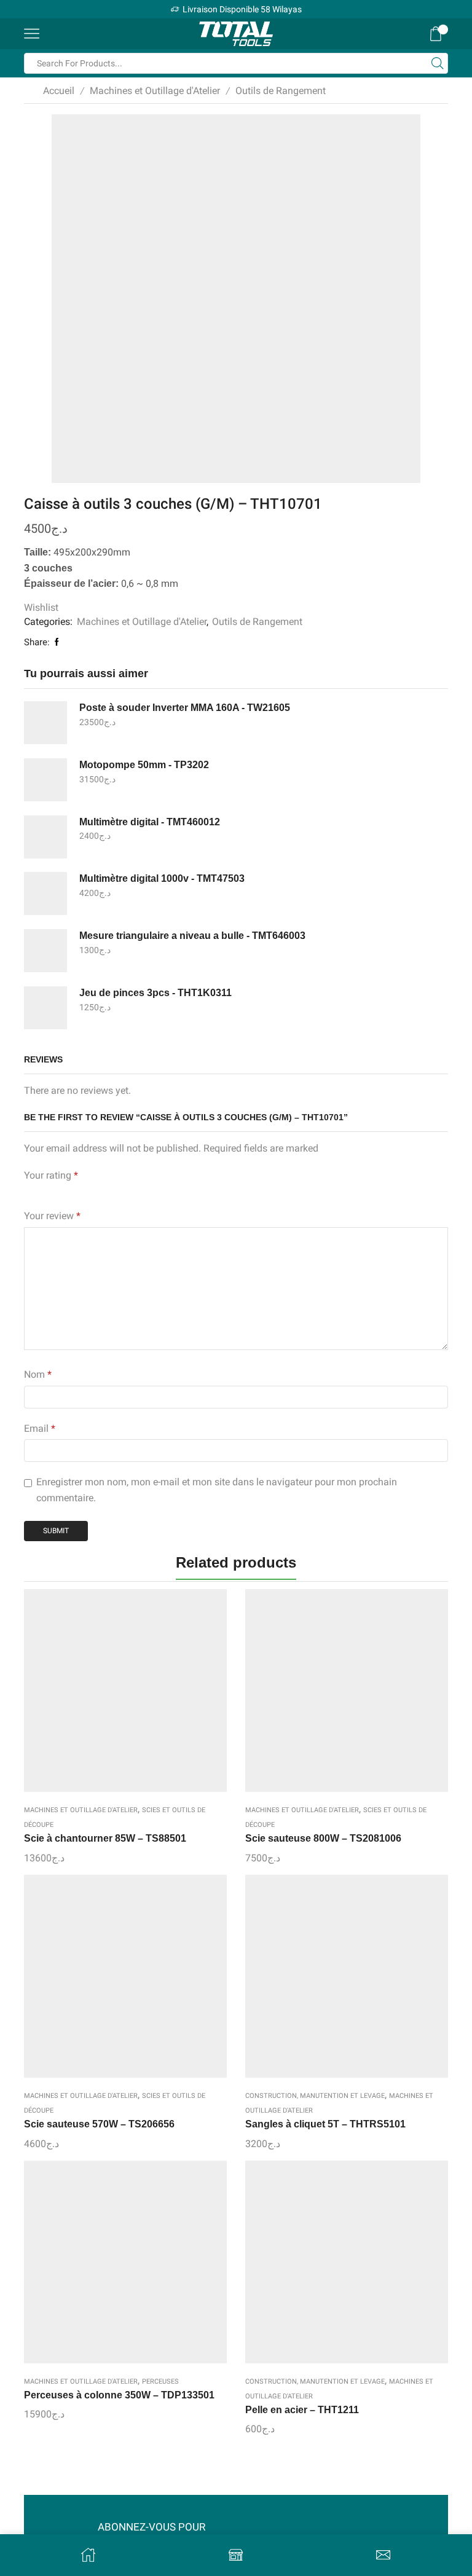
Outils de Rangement (281, 91)
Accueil (59, 91)
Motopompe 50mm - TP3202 (144, 765)
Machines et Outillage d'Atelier (155, 91)
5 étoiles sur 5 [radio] (155, 1192)
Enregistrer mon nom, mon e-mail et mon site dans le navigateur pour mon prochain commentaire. (217, 1490)
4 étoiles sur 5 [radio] (113, 1192)
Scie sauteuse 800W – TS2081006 (323, 1838)
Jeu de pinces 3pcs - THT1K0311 (155, 993)
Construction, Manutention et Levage (315, 2096)
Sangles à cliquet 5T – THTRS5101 (325, 2124)
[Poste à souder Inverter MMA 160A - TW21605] (45, 723)
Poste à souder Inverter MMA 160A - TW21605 (185, 708)
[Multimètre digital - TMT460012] (45, 837)
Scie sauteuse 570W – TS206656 (99, 2124)
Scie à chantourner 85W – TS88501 (105, 1838)
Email (40, 1428)
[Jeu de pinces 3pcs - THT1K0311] (45, 1008)
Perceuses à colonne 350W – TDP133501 (119, 2395)
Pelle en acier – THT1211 (302, 2410)
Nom (38, 1374)
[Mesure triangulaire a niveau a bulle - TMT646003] (45, 951)
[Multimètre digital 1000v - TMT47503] (45, 893)
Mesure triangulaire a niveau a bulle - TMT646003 (192, 936)
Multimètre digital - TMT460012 (150, 822)
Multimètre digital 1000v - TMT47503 (162, 878)
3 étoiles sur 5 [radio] (78, 1192)
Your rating (51, 1175)
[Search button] (438, 63)
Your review (52, 1216)
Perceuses (160, 2382)
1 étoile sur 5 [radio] (27, 1192)
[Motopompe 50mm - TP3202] (45, 780)
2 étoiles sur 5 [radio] (49, 1192)
